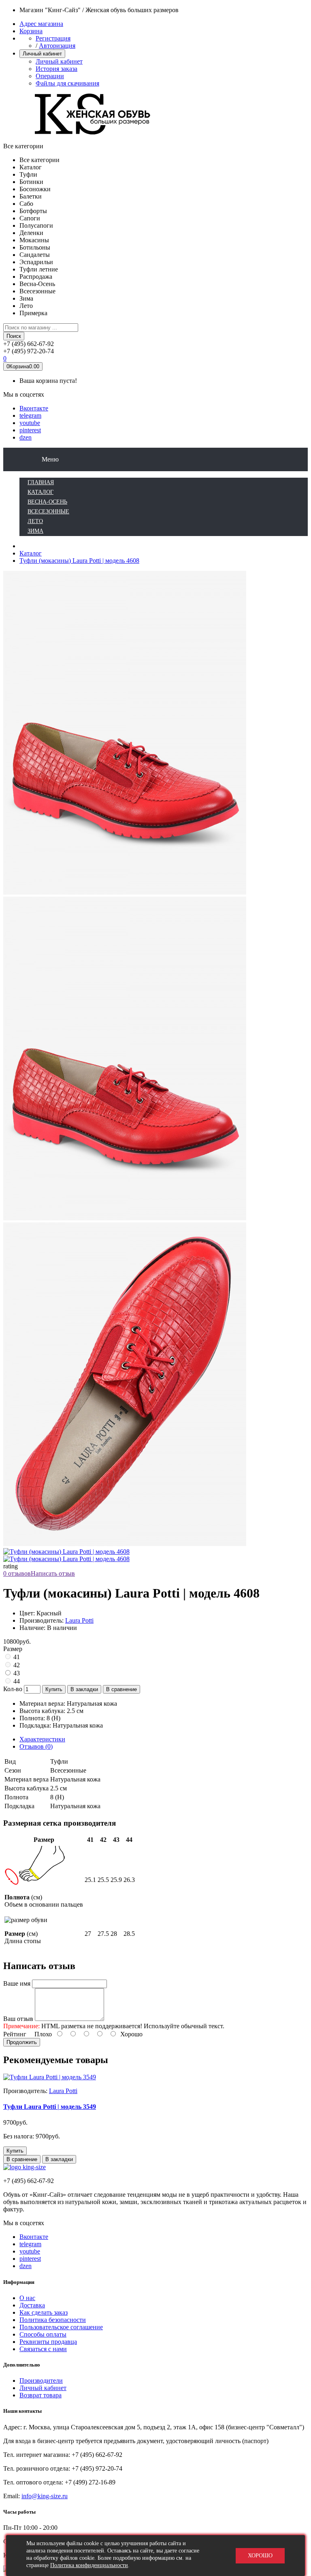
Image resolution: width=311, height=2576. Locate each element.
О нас (27, 2298)
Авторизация (57, 46)
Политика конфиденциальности (89, 2565)
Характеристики (42, 1739)
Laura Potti (79, 1620)
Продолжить (22, 2042)
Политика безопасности (53, 2320)
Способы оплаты (43, 2334)
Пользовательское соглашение (61, 2327)
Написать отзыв (53, 1573)
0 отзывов (17, 1573)
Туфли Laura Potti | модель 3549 (50, 2107)
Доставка (32, 2305)
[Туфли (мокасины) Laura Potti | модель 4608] (125, 1219)
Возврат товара (40, 2395)
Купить (54, 1689)
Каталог (31, 553)
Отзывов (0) (36, 1746)
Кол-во (13, 1689)
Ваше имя (17, 1983)
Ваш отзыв (18, 2019)
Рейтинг (15, 2034)
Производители (41, 2381)
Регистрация (53, 38)
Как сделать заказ (44, 2312)
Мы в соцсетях (24, 394)
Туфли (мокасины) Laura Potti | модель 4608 (79, 561)
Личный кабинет (59, 61)
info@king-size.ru (45, 2496)
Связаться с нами (43, 2349)
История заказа (56, 69)
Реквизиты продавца (48, 2342)
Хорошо (260, 2556)
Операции (50, 76)
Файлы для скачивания (67, 83)
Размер (13, 1649)
